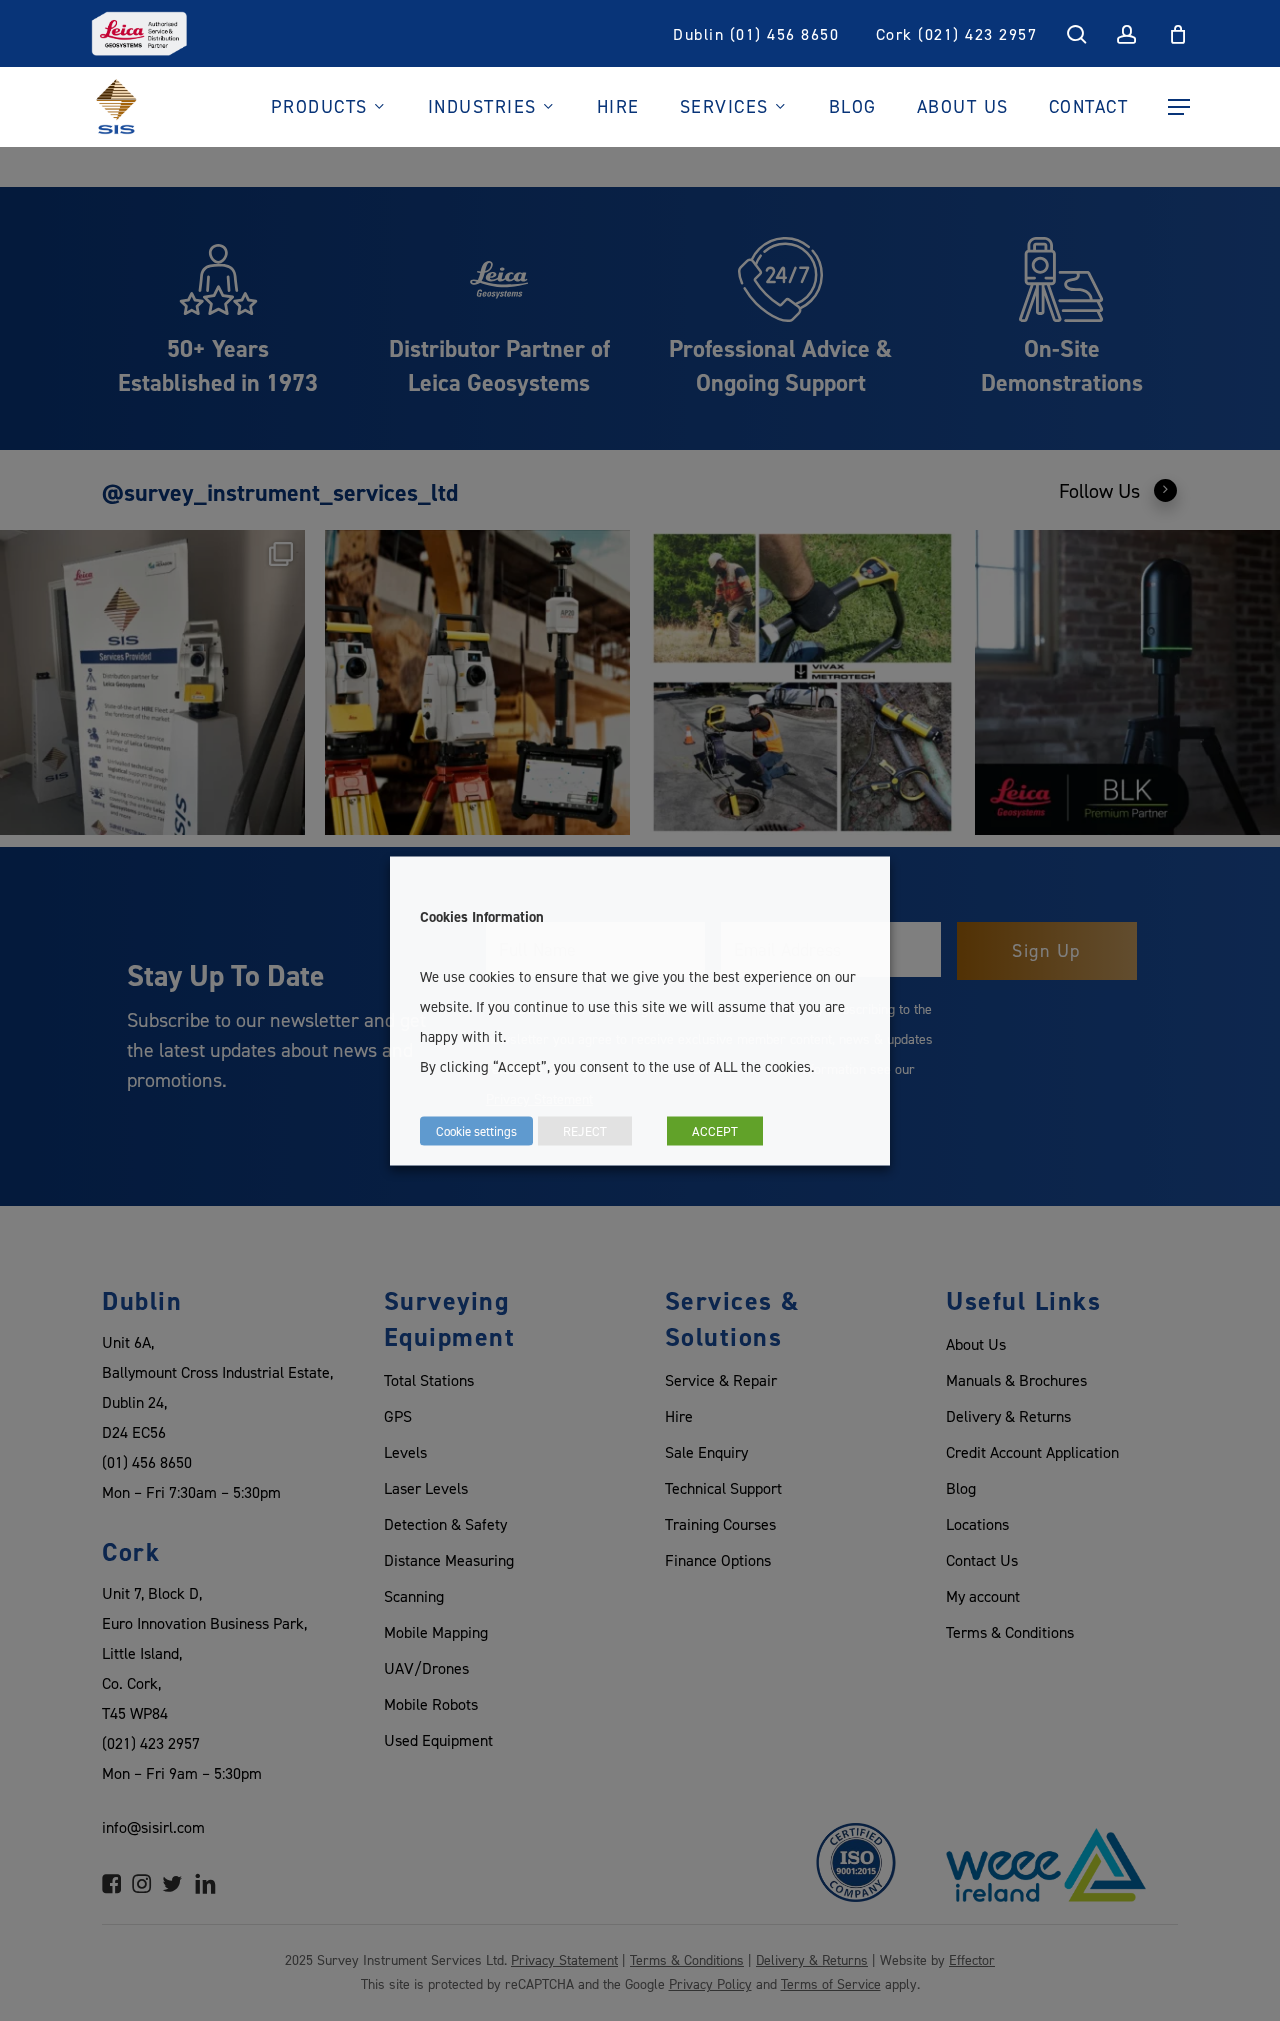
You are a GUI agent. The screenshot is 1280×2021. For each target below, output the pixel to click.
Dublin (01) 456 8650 (756, 34)
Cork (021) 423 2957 (957, 34)
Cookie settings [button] (476, 1130)
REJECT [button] (585, 1130)
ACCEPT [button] (715, 1130)
